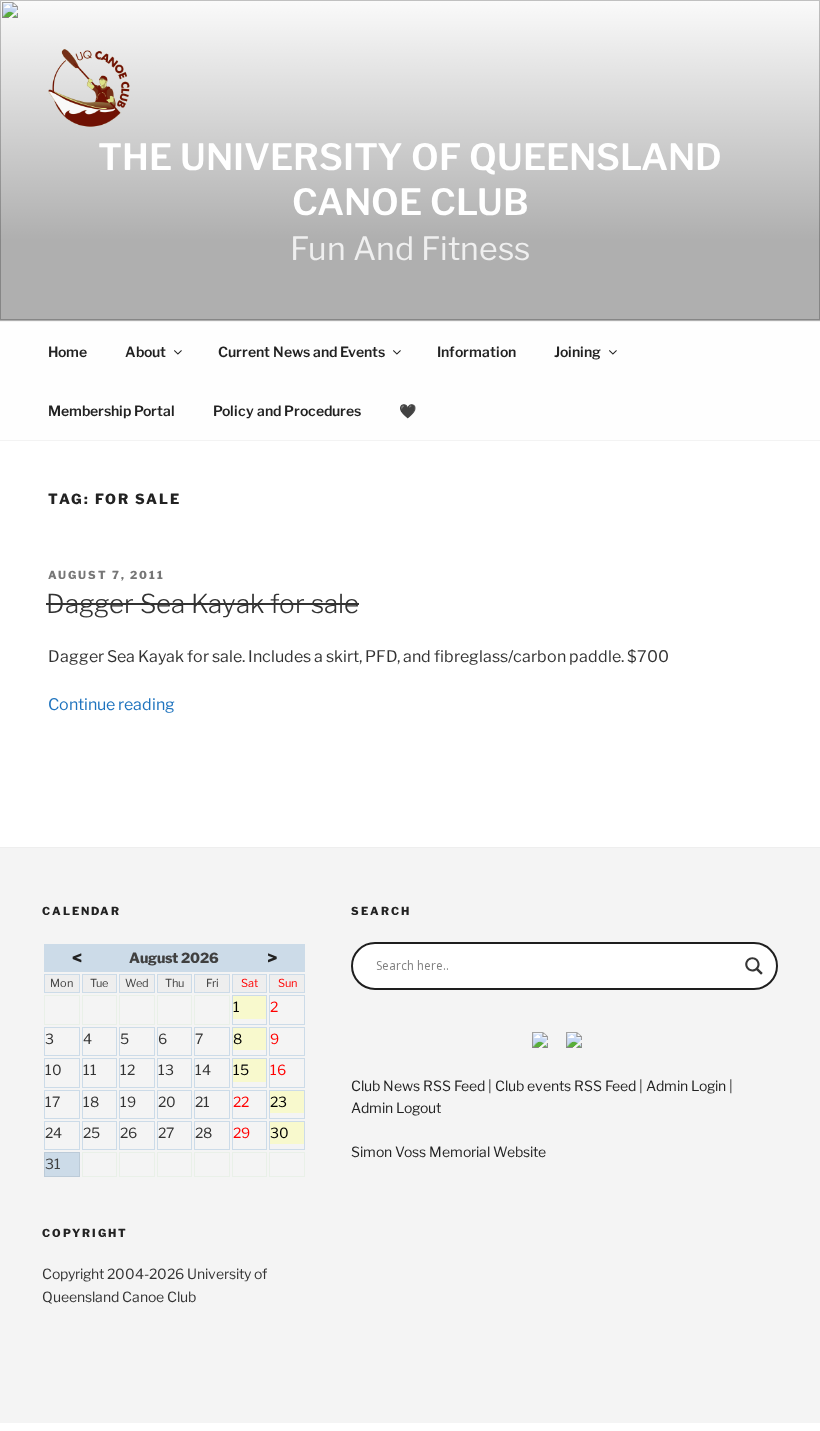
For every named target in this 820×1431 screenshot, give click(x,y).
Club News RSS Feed (418, 1085)
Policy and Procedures (287, 410)
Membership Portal (111, 410)
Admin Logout (396, 1107)
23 (287, 1103)
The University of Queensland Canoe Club (410, 179)
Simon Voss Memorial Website (448, 1151)
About (145, 351)
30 (287, 1134)
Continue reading (111, 704)
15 (250, 1071)
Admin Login (686, 1085)
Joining (577, 351)
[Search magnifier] (754, 966)
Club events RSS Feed (565, 1085)
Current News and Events (301, 351)
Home (67, 351)
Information (476, 351)
